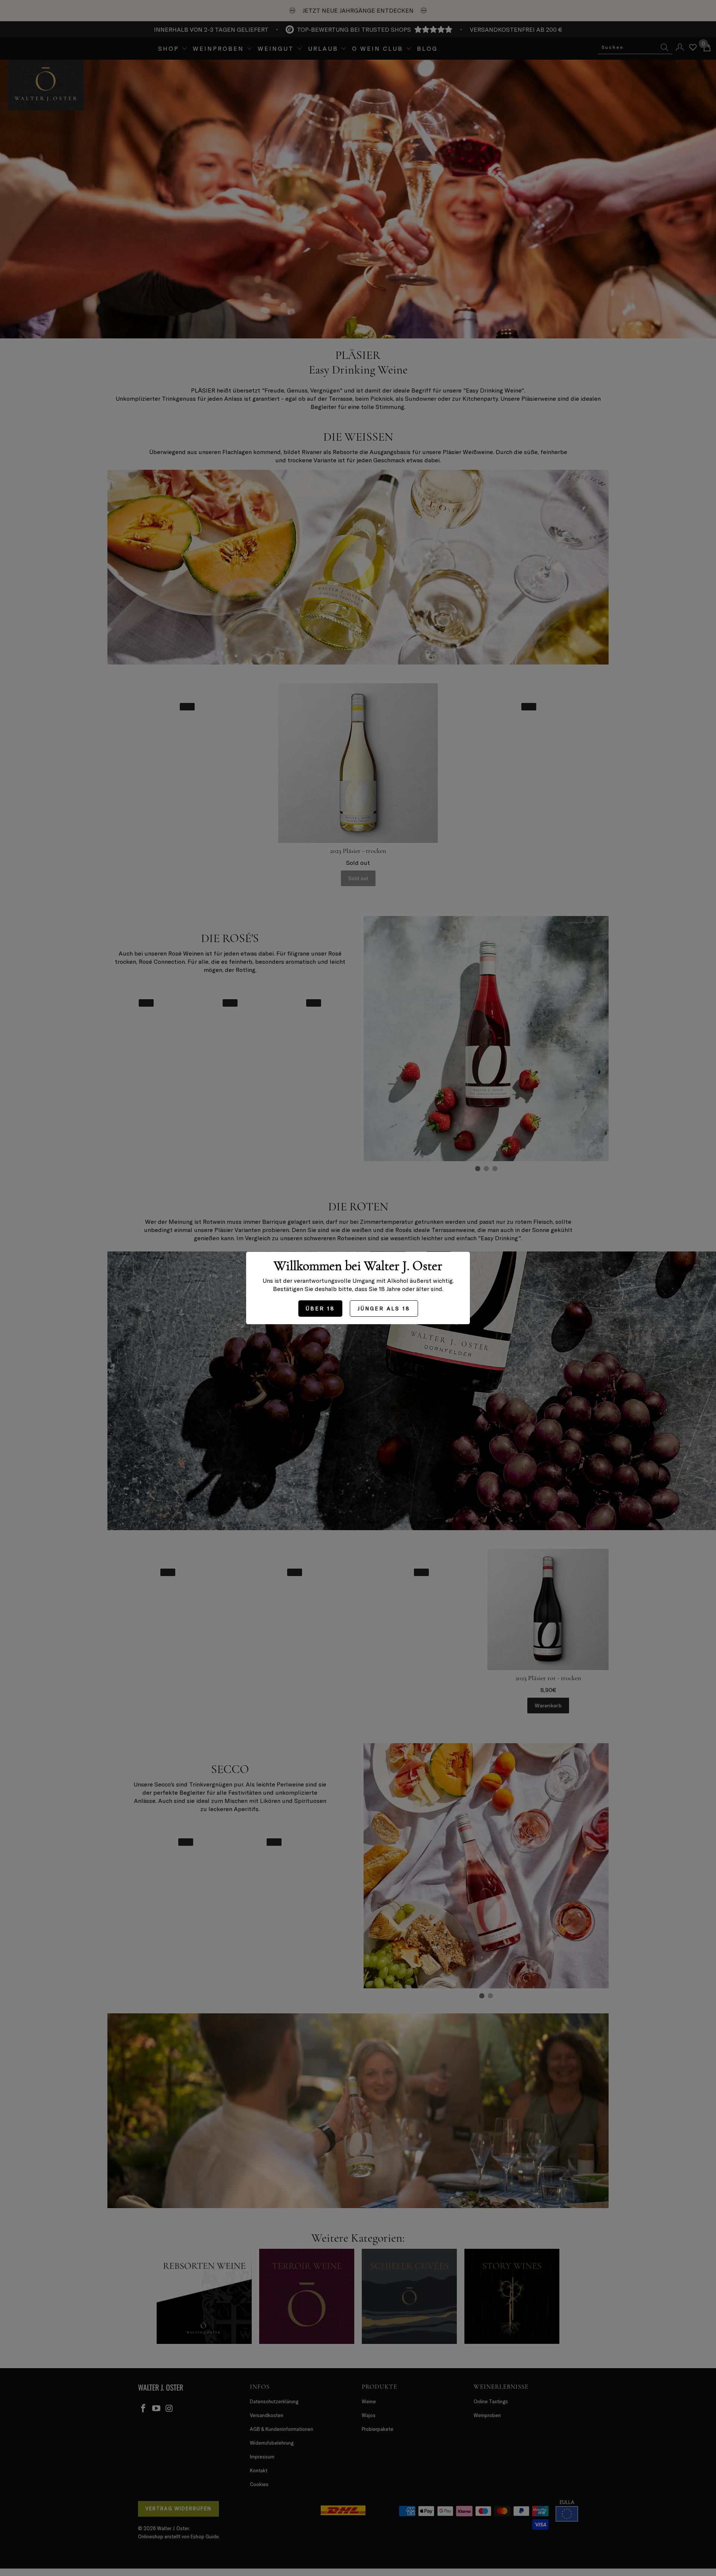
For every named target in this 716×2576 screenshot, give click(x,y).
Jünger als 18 (384, 1308)
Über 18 (320, 1308)
